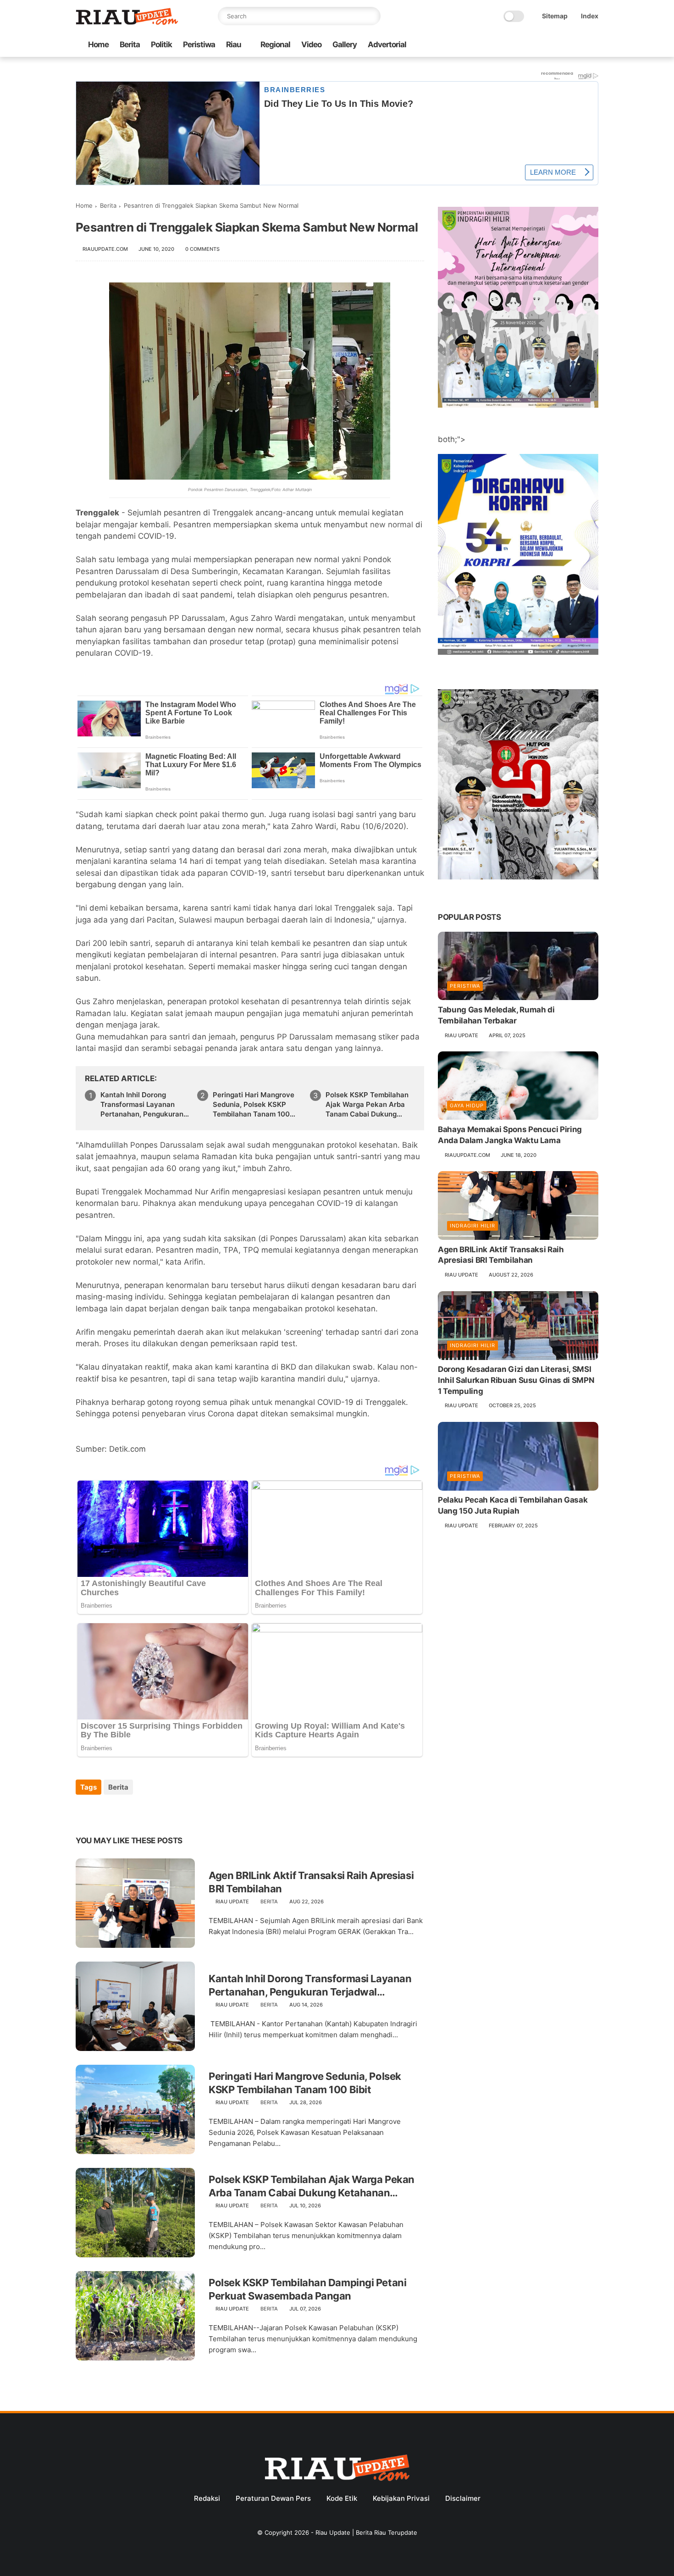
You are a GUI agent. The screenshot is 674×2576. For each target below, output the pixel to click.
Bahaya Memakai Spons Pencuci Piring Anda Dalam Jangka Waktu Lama (510, 1135)
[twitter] (535, 45)
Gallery (345, 44)
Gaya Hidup (467, 1106)
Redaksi (207, 2498)
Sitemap (555, 16)
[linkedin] (157, 1812)
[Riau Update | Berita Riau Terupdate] (127, 22)
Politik (161, 44)
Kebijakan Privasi (401, 2498)
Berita (130, 44)
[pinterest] (139, 1812)
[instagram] (579, 45)
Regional (275, 44)
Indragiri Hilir (472, 1226)
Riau (234, 44)
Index (590, 16)
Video (311, 44)
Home (98, 44)
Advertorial (387, 44)
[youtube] (593, 45)
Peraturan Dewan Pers (273, 2498)
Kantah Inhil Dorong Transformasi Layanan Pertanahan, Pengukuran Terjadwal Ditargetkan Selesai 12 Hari (142, 1105)
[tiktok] (564, 45)
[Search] (371, 16)
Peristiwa (199, 44)
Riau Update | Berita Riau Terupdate (366, 2532)
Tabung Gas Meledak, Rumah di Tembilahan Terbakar (496, 1015)
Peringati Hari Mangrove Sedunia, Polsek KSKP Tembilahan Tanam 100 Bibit (254, 1105)
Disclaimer (463, 2498)
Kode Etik (342, 2498)
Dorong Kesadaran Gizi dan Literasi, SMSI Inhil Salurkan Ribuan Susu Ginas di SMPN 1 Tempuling (516, 1381)
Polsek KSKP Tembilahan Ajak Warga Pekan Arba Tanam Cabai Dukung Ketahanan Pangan (367, 1105)
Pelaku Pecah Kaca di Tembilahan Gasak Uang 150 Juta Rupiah (513, 1506)
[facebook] (520, 45)
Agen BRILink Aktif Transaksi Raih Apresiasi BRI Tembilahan (311, 1882)
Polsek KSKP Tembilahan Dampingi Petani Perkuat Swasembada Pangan (307, 2289)
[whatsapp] (549, 45)
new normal (392, 525)
